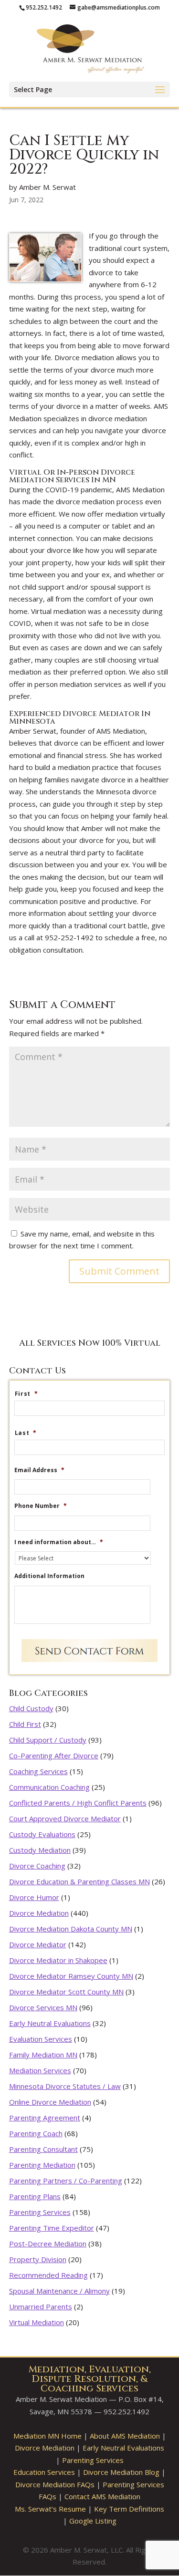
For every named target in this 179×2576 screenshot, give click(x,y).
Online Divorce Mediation (50, 2102)
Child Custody (31, 1708)
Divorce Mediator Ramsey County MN (71, 1976)
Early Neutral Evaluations (50, 2023)
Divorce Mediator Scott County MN (66, 1992)
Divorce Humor (34, 1897)
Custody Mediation (40, 1850)
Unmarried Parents (41, 2306)
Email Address (39, 1470)
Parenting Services (40, 2212)
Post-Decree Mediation (48, 2244)
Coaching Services (38, 1771)
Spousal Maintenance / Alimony (59, 2291)
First (26, 1394)
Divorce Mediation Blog (121, 2472)
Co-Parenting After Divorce (54, 1755)
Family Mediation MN (43, 2055)
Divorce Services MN (43, 2007)
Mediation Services (40, 2070)
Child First (25, 1724)
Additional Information (49, 1576)
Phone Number (41, 1506)
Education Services (44, 2472)
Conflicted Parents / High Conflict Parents (78, 1803)
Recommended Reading (48, 2275)
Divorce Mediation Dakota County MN (71, 1929)
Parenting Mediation (42, 2165)
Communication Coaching (49, 1787)
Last (26, 1433)
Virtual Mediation (37, 2322)
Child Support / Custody (48, 1740)
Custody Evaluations (42, 1834)
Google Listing (93, 2521)
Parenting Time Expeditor (52, 2228)
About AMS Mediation (125, 2436)
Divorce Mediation (39, 1913)
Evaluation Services (41, 2039)
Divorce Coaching (37, 1866)
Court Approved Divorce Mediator (65, 1818)
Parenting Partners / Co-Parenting (66, 2181)
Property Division (38, 2259)
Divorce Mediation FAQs (55, 2484)
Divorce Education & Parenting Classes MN (79, 1881)
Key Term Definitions (129, 2509)
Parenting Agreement (45, 2118)
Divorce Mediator (38, 1944)
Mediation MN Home (47, 2436)
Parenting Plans (35, 2196)
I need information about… (59, 1542)
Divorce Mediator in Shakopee (58, 1960)
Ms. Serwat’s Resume (50, 2509)
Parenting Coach (36, 2133)
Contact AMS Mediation (102, 2496)
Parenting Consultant (43, 2149)
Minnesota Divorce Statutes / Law (65, 2086)
